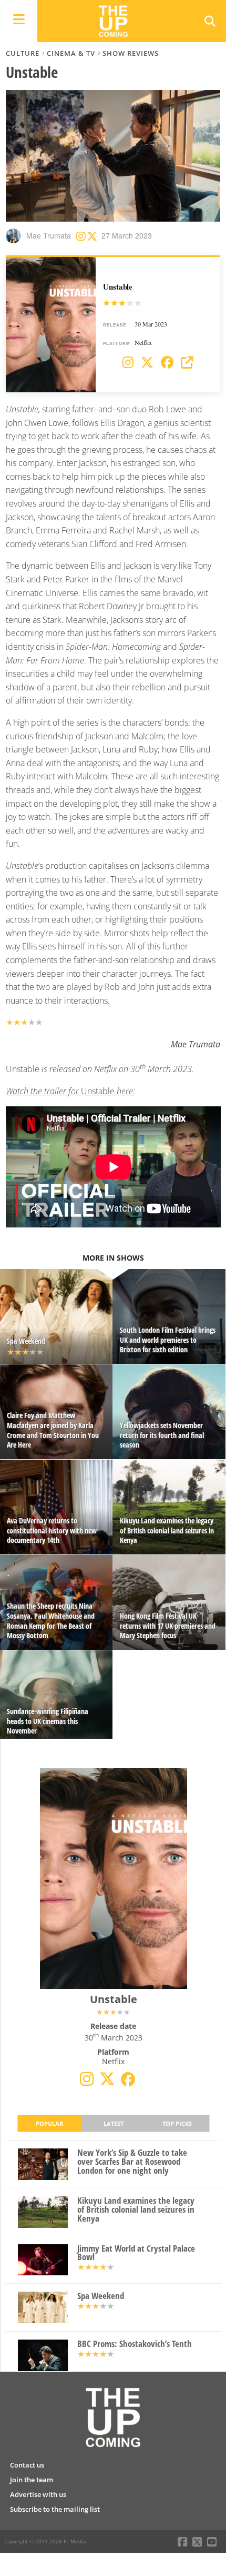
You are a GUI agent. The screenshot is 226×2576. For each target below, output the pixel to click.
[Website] (187, 363)
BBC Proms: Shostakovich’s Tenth (135, 2344)
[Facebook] (167, 363)
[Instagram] (128, 363)
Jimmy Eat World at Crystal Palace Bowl (136, 2253)
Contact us (27, 2465)
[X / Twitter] (147, 363)
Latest (114, 2123)
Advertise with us (38, 2494)
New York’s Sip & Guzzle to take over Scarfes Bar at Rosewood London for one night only (132, 2162)
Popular (49, 2123)
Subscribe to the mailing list (55, 2509)
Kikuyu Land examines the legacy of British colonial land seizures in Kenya (136, 2210)
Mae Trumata (49, 235)
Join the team (32, 2480)
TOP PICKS (177, 2123)
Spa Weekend (101, 2296)
